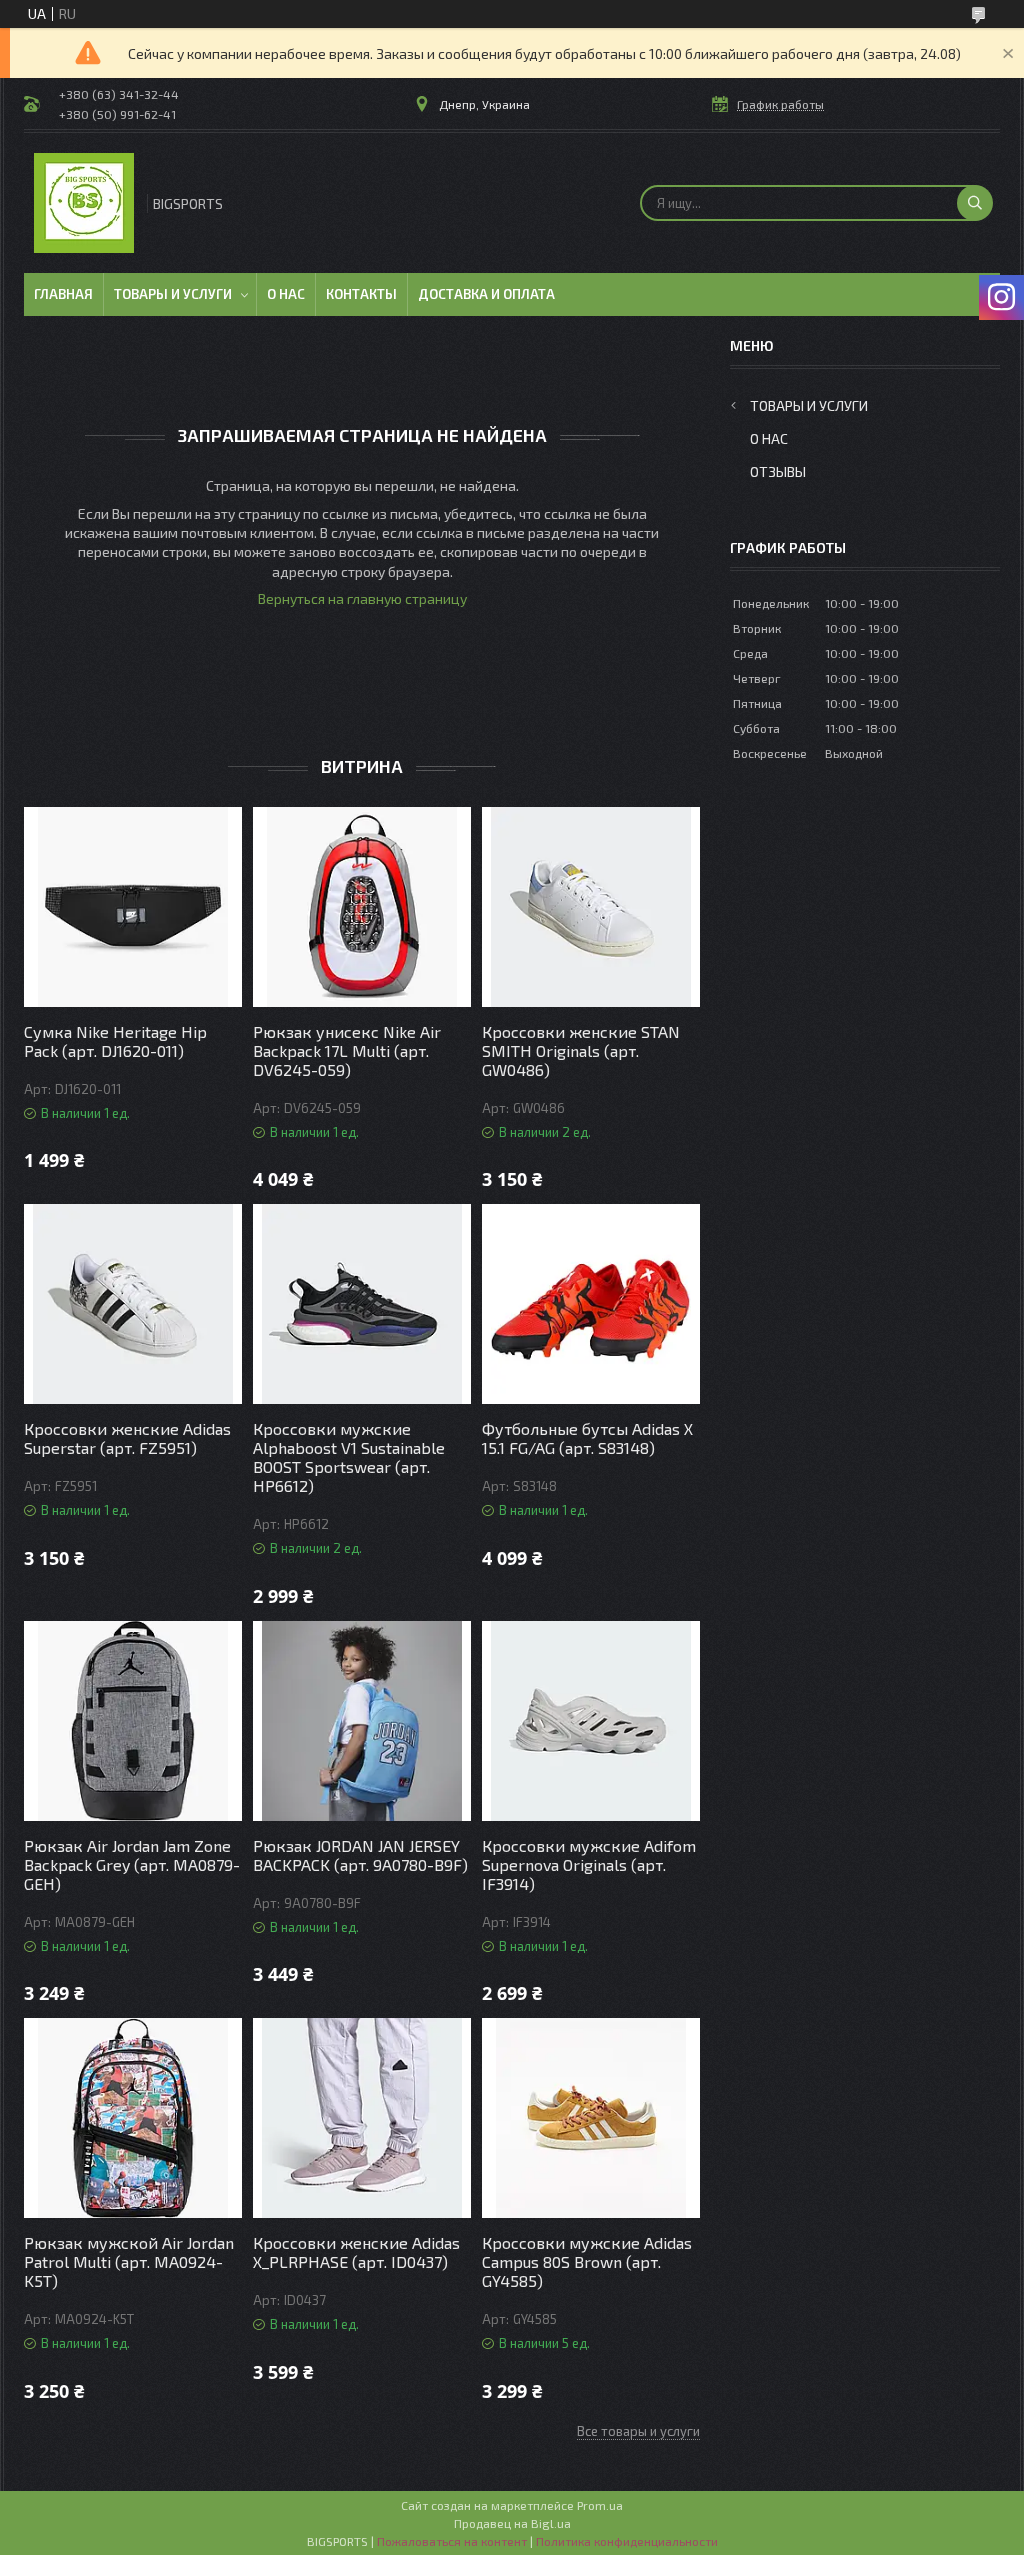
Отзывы (778, 471)
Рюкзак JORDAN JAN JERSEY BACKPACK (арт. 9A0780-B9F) (360, 1855)
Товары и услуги (173, 294)
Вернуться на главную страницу (362, 598)
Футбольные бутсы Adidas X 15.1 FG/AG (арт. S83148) (587, 1438)
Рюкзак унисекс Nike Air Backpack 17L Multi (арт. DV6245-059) (347, 1050)
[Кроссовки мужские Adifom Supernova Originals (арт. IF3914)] (591, 1721)
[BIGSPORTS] (84, 203)
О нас (286, 294)
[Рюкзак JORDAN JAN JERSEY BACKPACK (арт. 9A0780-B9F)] (362, 1721)
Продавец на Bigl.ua (512, 2523)
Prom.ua (600, 2505)
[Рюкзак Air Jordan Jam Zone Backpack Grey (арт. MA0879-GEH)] (133, 1721)
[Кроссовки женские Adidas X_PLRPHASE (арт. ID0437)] (362, 2118)
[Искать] (975, 203)
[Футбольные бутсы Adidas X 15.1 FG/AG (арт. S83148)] (591, 1304)
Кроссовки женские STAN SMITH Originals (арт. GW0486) (581, 1050)
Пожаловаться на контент (452, 2541)
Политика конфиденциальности (627, 2541)
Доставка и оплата (486, 294)
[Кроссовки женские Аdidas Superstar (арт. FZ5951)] (133, 1304)
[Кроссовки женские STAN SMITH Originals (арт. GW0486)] (591, 907)
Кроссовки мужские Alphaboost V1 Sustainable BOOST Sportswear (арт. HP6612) (349, 1457)
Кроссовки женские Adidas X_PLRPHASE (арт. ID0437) (356, 2252)
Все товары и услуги (638, 2431)
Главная (63, 294)
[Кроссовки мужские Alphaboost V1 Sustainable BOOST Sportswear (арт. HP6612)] (362, 1304)
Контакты (361, 294)
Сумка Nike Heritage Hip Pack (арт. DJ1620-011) (115, 1041)
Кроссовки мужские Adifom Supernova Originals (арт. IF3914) (589, 1864)
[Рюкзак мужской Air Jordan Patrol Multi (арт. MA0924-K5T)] (133, 2118)
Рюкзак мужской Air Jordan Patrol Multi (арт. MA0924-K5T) (129, 2261)
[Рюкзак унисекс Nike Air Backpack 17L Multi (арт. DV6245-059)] (362, 907)
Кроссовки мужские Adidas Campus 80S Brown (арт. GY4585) (587, 2261)
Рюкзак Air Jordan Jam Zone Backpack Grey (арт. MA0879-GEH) (132, 1864)
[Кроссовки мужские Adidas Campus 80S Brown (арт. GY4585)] (591, 2118)
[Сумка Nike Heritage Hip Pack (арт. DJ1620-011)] (133, 907)
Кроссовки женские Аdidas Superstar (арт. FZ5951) (127, 1438)
